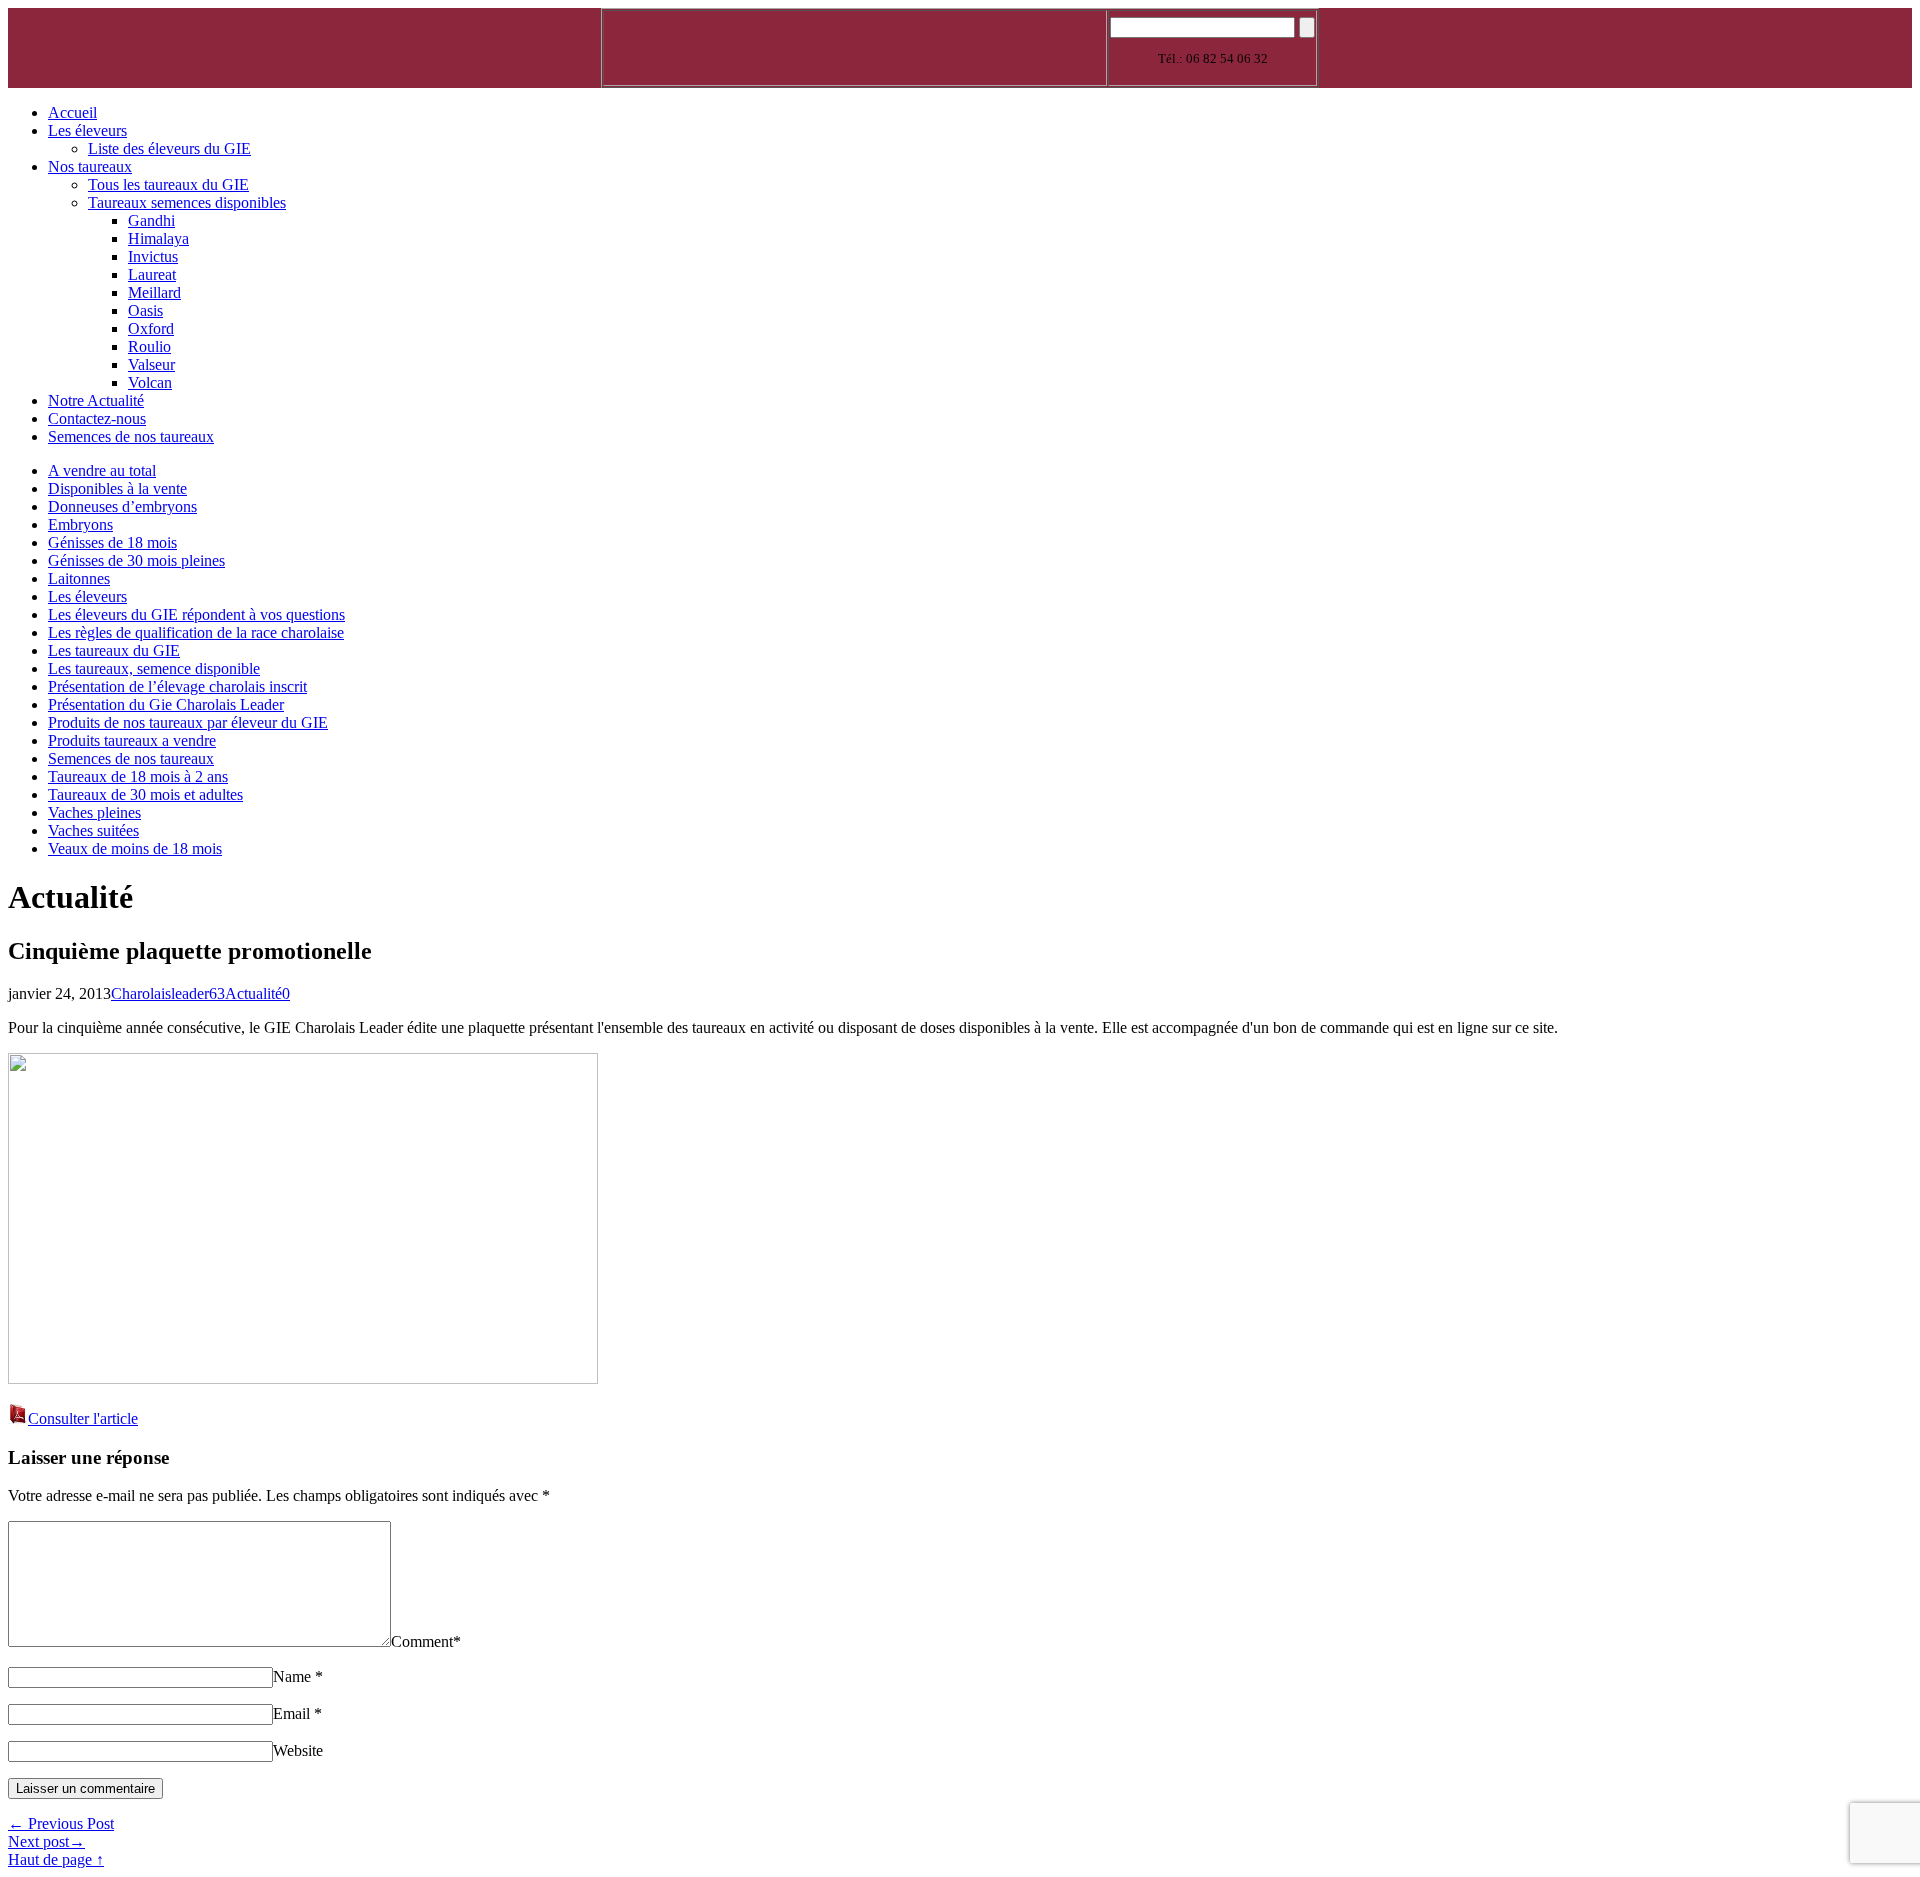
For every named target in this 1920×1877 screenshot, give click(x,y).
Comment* (426, 1641)
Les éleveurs (87, 130)
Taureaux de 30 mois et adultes (145, 794)
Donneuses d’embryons (122, 506)
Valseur (151, 364)
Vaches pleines (94, 812)
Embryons (80, 524)
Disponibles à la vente (117, 488)
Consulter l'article (83, 1418)
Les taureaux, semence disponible (154, 668)
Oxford (151, 328)
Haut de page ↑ (56, 1859)
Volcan (150, 382)
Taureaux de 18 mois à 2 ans (138, 776)
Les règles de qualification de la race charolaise (196, 632)
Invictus (153, 256)
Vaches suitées (93, 830)
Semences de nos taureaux (131, 436)
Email (291, 1713)
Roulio (149, 346)
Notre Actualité (96, 400)
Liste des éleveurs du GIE (169, 148)
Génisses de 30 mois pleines (136, 560)
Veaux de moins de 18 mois (135, 848)
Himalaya (158, 238)
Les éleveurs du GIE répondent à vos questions (196, 614)
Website (298, 1750)
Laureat (152, 274)
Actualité (253, 993)
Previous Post (61, 1823)
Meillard (154, 292)
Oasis (145, 310)
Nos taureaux (90, 166)
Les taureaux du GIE (114, 650)
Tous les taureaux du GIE (168, 184)
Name (292, 1676)
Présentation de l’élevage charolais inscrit (177, 686)
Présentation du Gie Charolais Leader (166, 704)
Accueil (72, 112)
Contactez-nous (97, 418)
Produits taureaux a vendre (132, 740)
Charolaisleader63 (168, 993)
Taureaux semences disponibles (187, 202)
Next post (46, 1841)
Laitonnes (79, 578)
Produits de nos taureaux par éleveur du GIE (188, 722)
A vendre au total (102, 470)
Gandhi (151, 220)
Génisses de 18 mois (112, 542)
